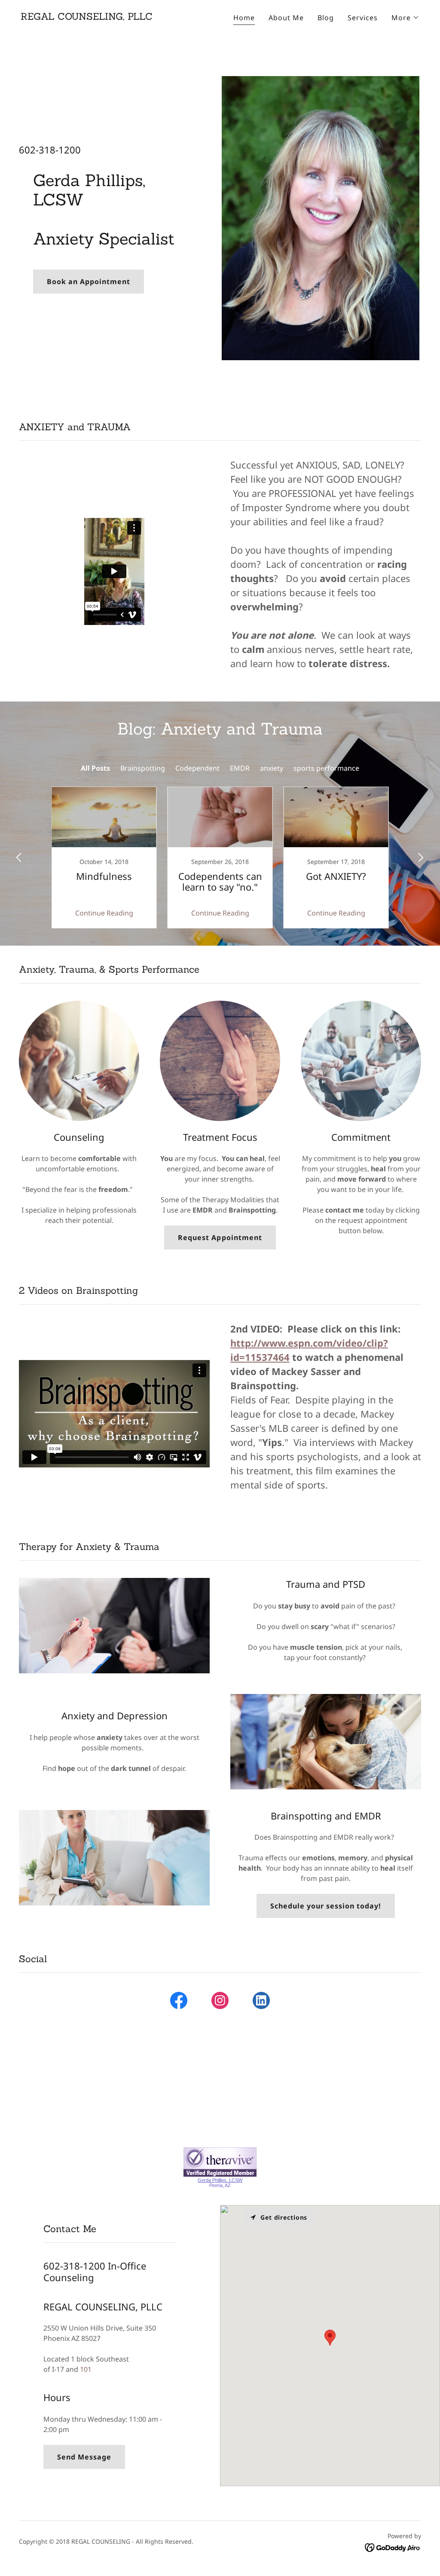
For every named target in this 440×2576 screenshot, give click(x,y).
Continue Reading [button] (104, 913)
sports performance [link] (326, 768)
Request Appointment (220, 1237)
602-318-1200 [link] (50, 150)
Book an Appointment (89, 282)
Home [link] (244, 18)
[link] (87, 17)
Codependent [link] (197, 768)
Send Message (84, 2457)
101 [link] (86, 2369)
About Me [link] (286, 18)
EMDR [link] (240, 768)
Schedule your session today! (326, 1906)
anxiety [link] (272, 768)
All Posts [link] (95, 768)
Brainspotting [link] (143, 768)
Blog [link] (326, 18)
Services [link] (363, 18)
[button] (405, 18)
